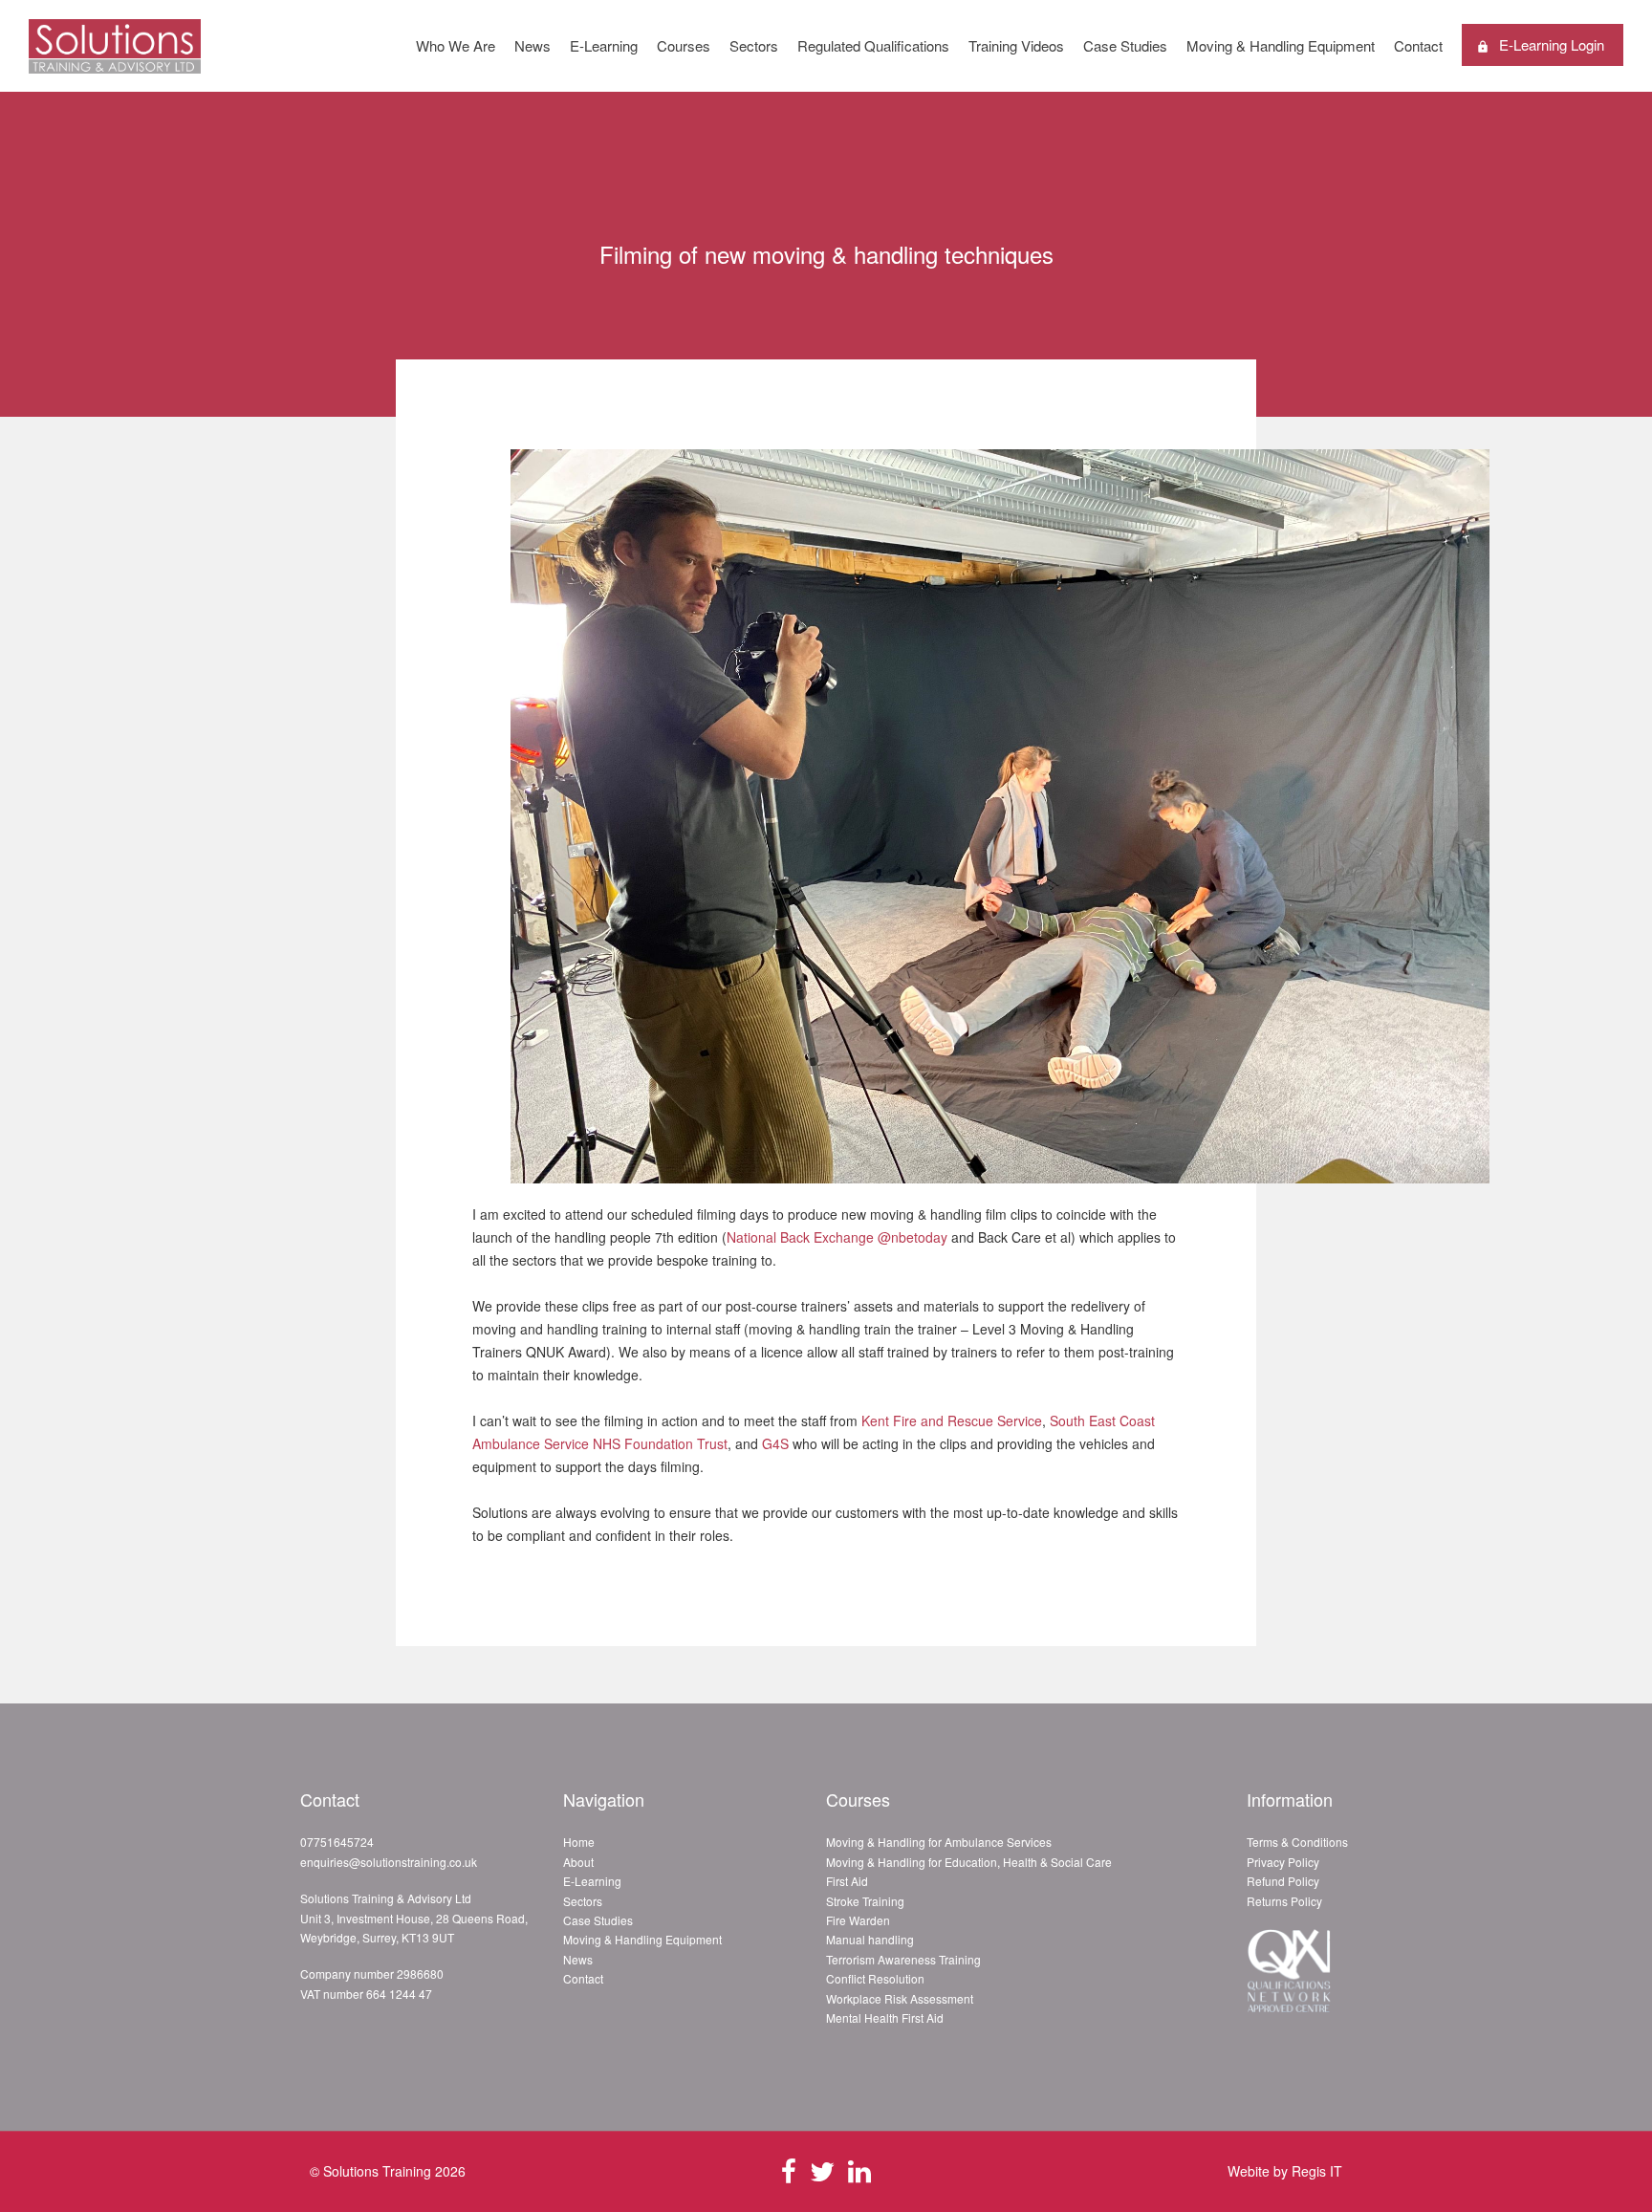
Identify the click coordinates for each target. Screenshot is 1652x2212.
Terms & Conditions (1297, 1842)
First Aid (847, 1881)
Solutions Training (377, 2171)
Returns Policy (1284, 1901)
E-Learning (604, 45)
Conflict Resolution (875, 1978)
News (533, 45)
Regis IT (1317, 2171)
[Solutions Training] (115, 63)
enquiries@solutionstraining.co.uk (389, 1862)
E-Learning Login (1552, 44)
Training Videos (1016, 45)
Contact (1418, 45)
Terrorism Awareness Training (903, 1959)
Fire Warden (858, 1920)
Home (579, 1842)
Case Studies (1125, 45)
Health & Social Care (1057, 1862)
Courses (684, 45)
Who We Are (456, 45)
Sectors (754, 45)
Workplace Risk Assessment (900, 1998)
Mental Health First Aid (885, 2017)
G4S (775, 1443)
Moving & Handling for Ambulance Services (939, 1842)
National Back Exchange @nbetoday (837, 1237)
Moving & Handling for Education (912, 1862)
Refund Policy (1283, 1881)
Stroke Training (865, 1901)
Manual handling (870, 1939)
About (578, 1862)
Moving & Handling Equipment (1281, 45)
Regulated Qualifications (873, 45)
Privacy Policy (1283, 1862)
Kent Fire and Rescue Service (952, 1420)
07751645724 (337, 1842)
